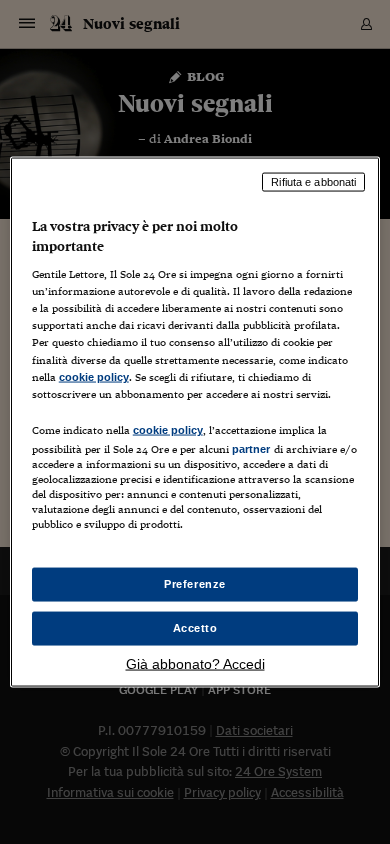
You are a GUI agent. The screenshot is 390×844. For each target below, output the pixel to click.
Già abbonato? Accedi (195, 663)
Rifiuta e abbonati (313, 182)
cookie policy (94, 376)
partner (251, 448)
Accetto (195, 628)
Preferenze (195, 584)
